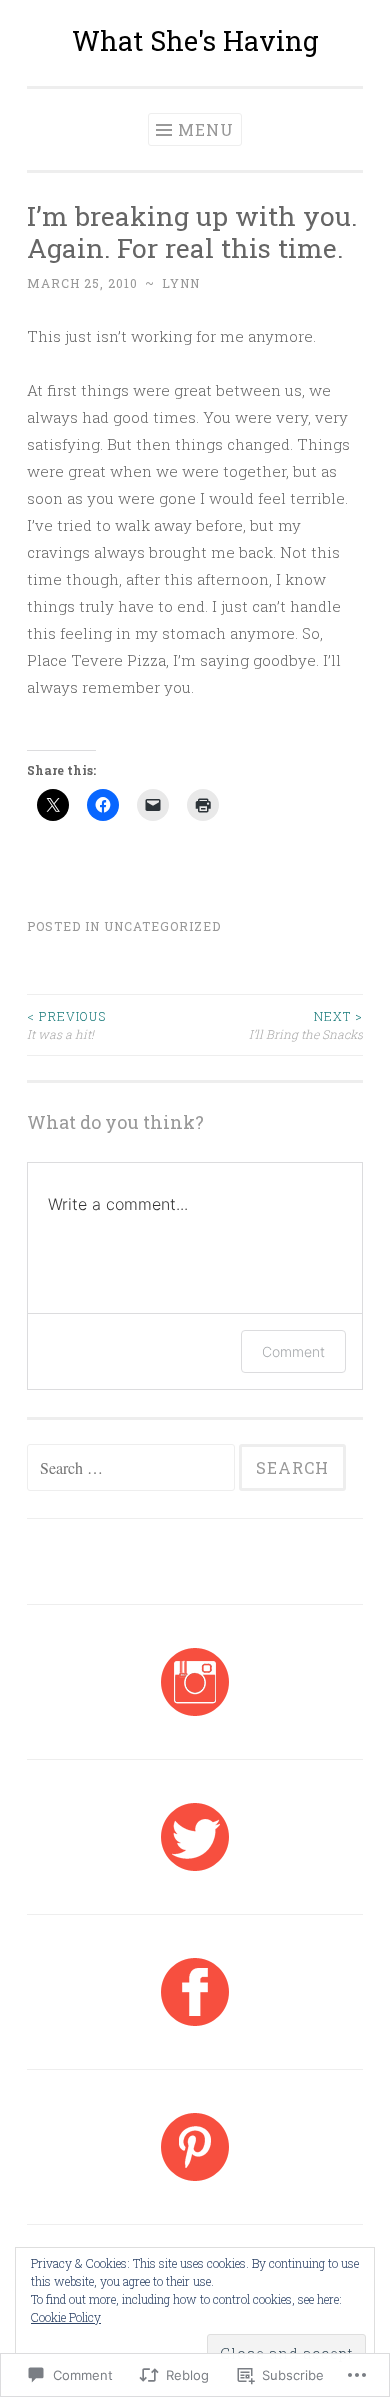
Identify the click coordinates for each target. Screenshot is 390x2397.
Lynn (181, 283)
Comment (293, 1351)
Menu (206, 129)
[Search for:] (133, 1468)
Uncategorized (162, 926)
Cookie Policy (66, 2317)
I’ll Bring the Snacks (306, 1025)
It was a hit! (66, 1025)
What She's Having (195, 40)
